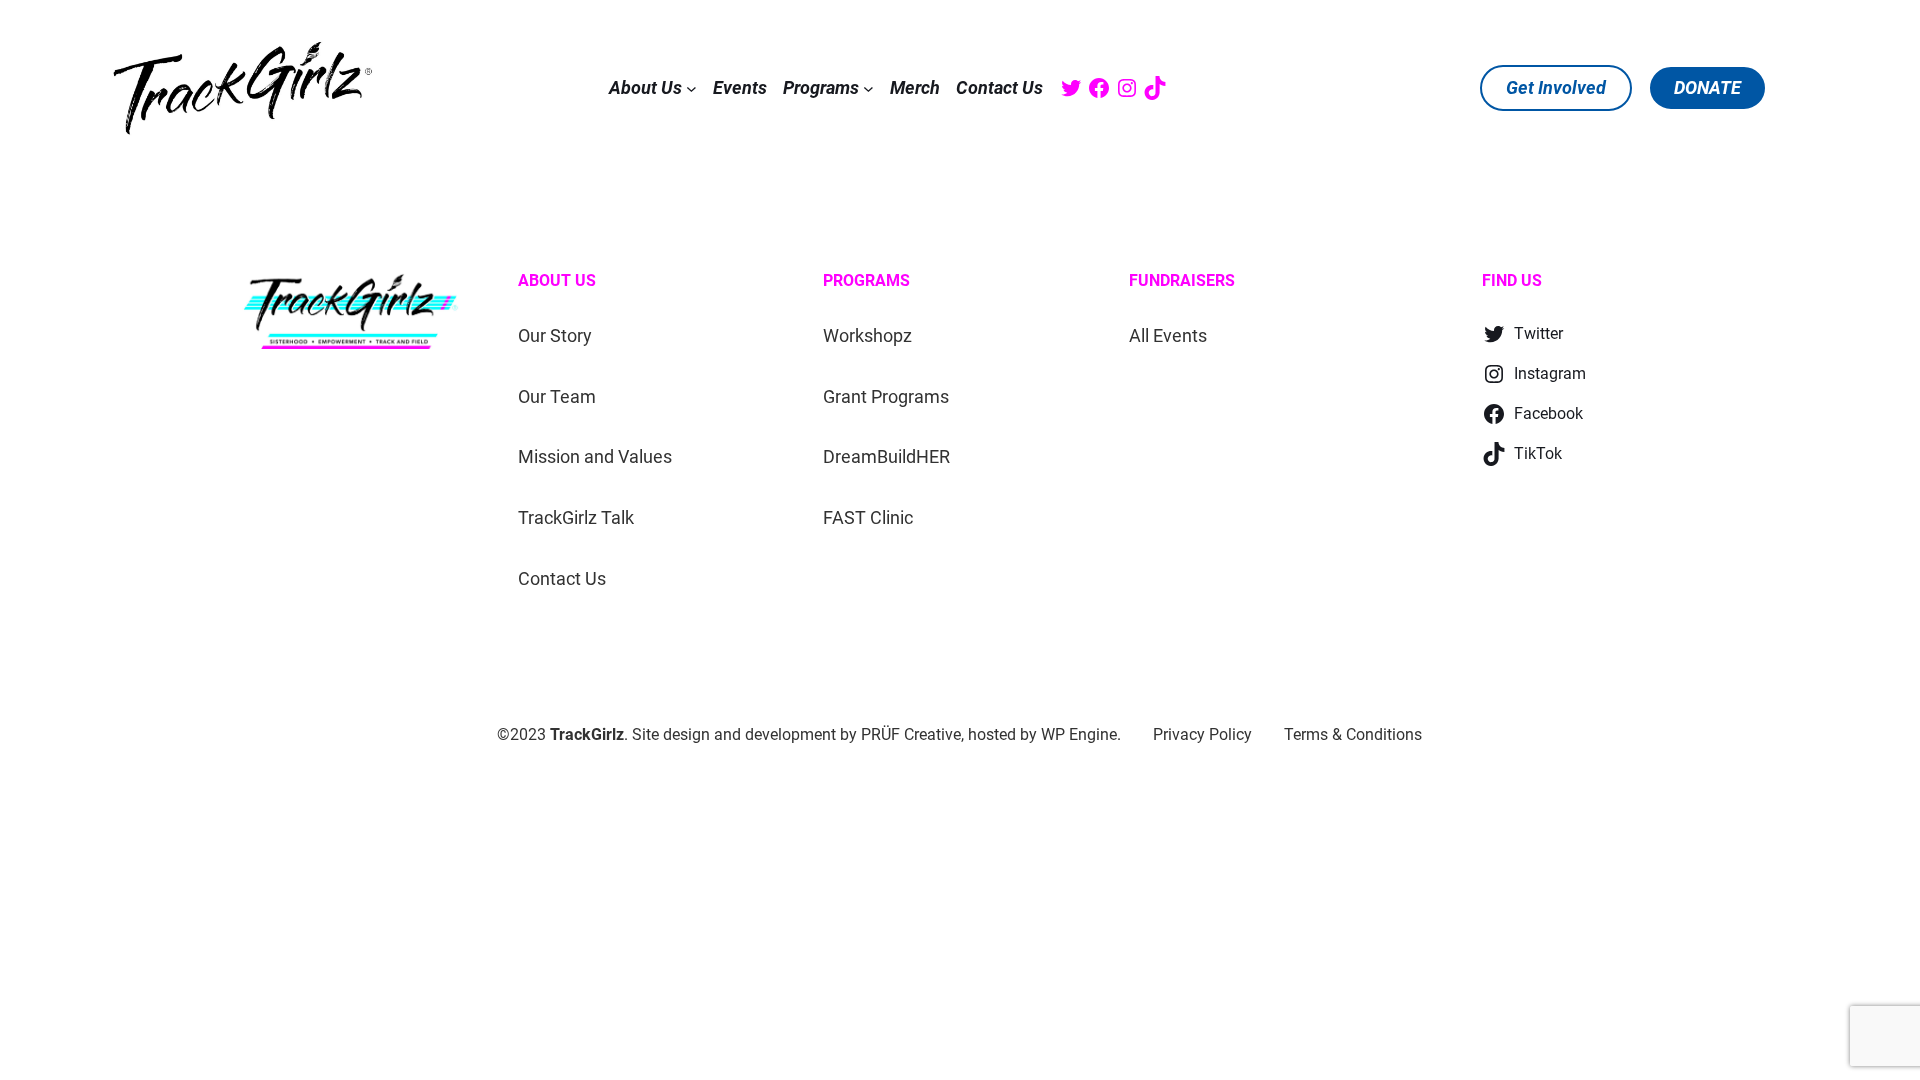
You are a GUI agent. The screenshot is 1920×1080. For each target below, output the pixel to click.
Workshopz (867, 335)
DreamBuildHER (886, 456)
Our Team (557, 396)
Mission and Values (595, 456)
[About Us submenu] (691, 88)
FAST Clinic (868, 517)
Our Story (555, 335)
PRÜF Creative (911, 734)
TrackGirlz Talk (576, 517)
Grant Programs (886, 396)
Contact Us (562, 578)
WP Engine (1079, 734)
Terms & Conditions (1353, 734)
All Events (1168, 335)
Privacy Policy (1202, 734)
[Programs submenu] (868, 88)
